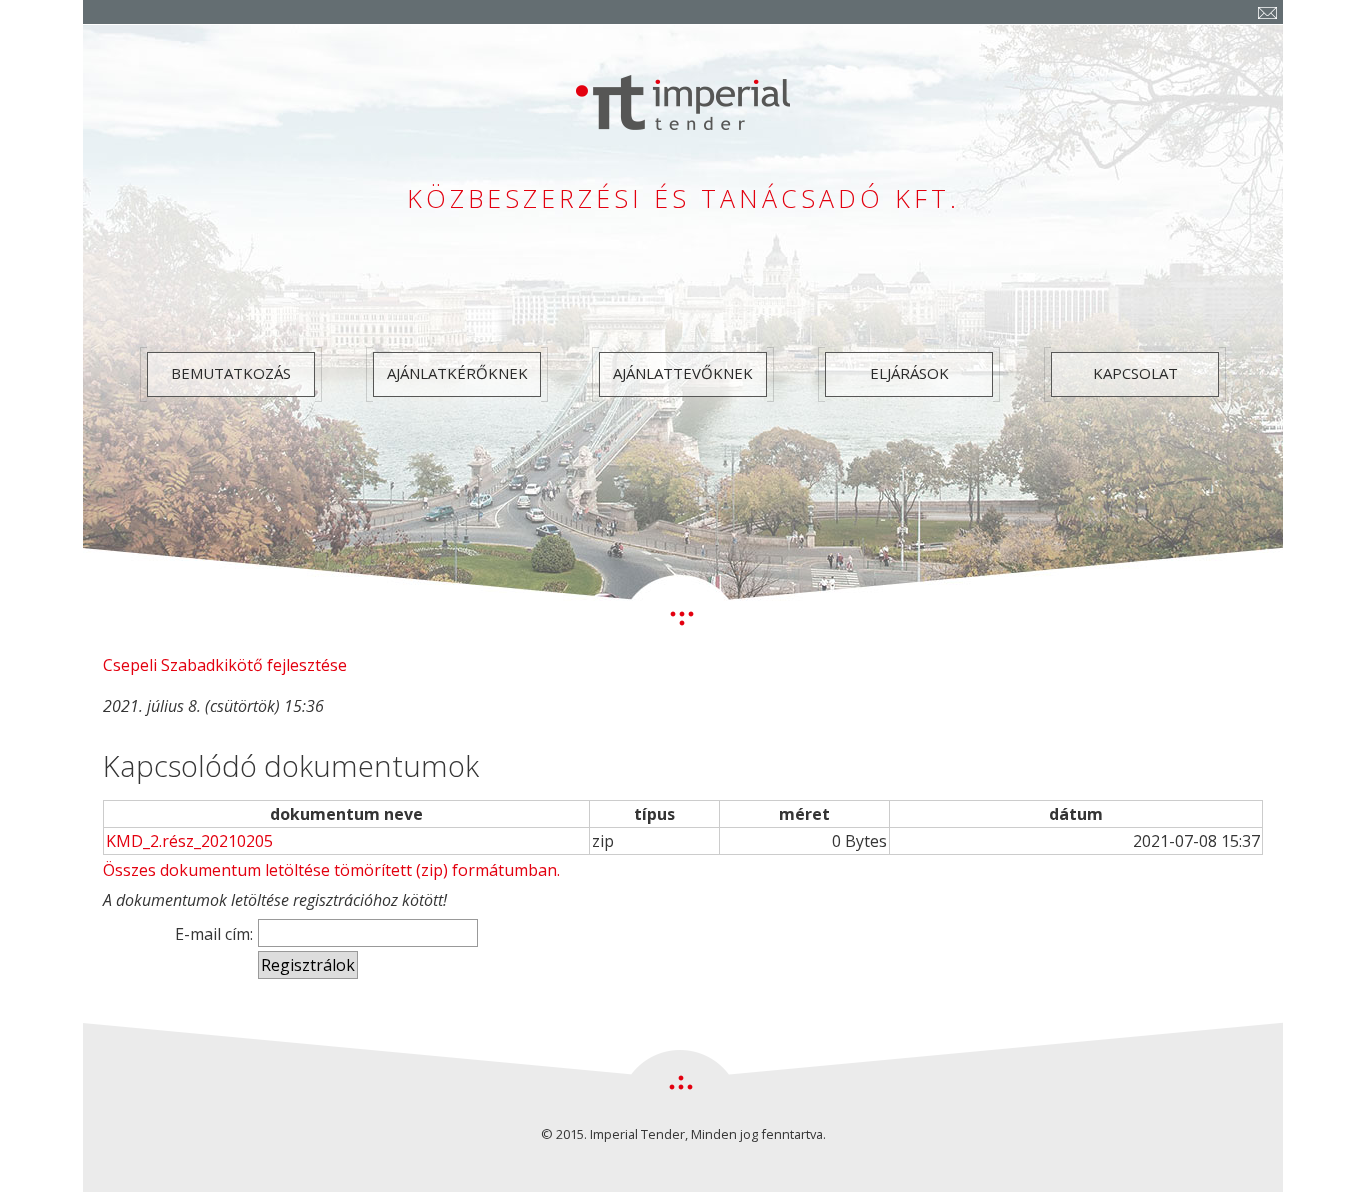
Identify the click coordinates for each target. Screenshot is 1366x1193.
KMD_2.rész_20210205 (189, 841)
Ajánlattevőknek (683, 373)
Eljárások (909, 373)
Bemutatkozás (231, 373)
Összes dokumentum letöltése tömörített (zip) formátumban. (331, 870)
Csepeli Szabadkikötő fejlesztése (225, 665)
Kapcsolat (1135, 373)
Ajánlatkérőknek (457, 373)
